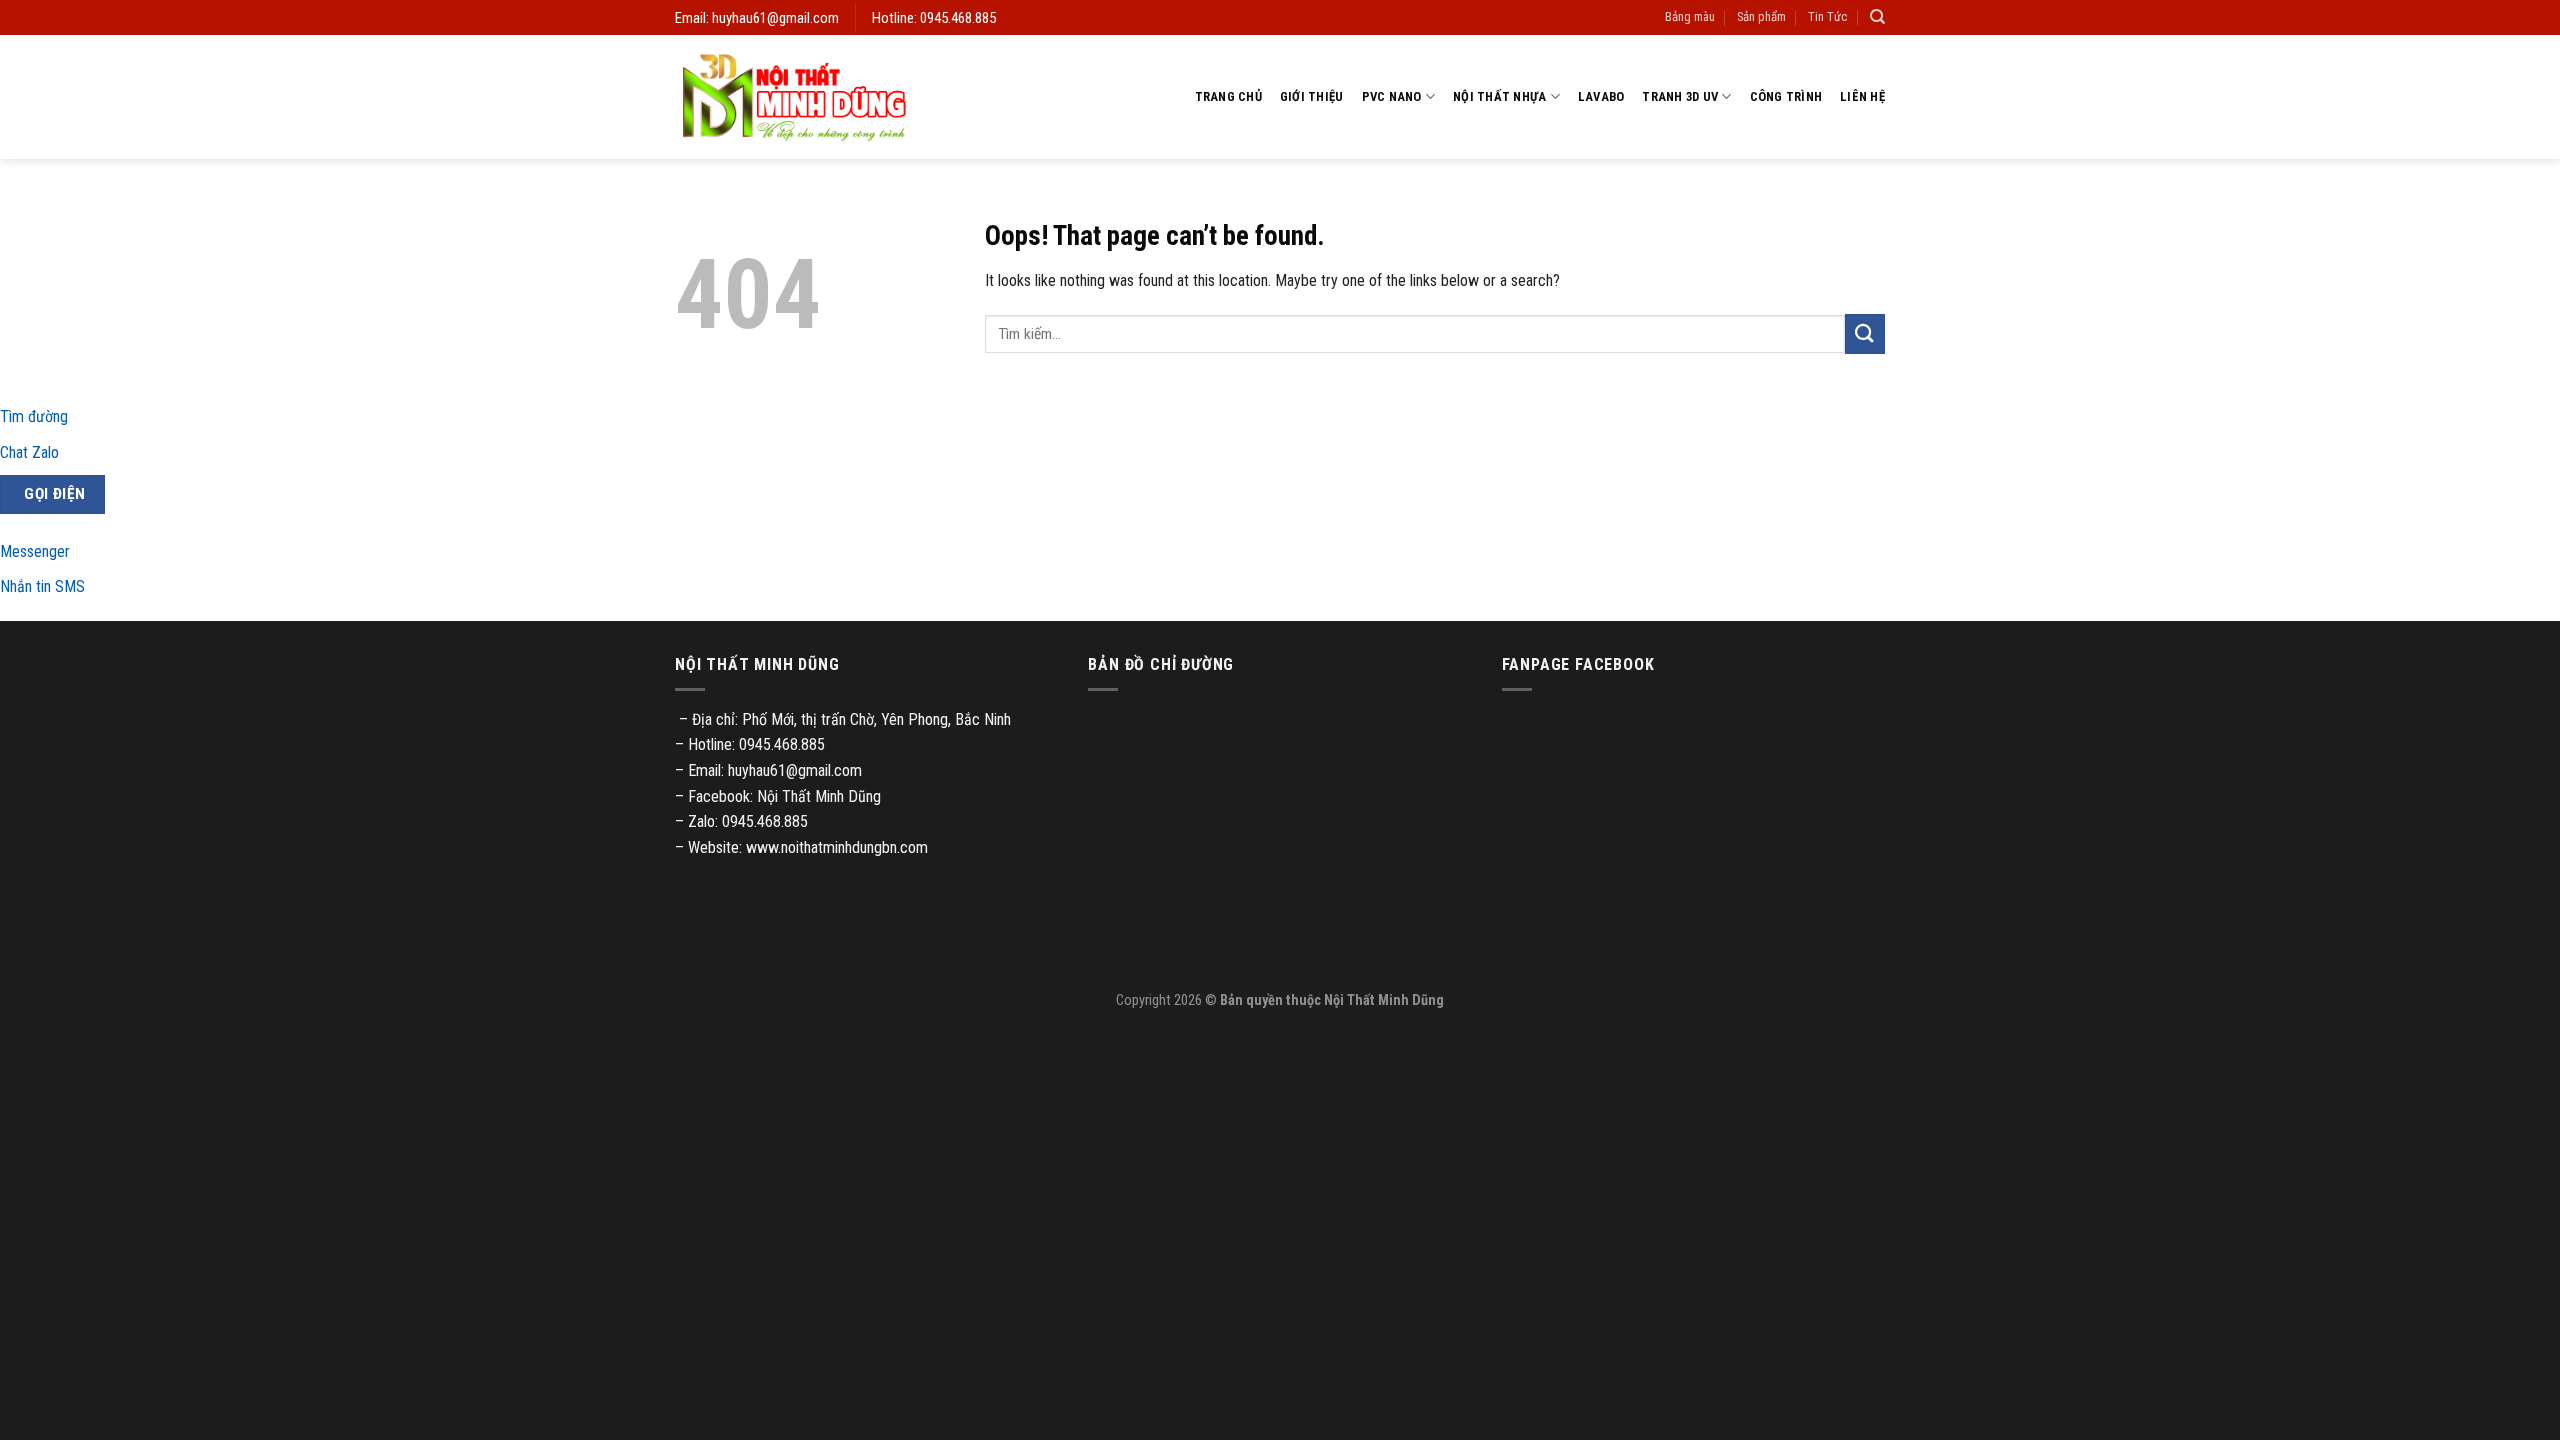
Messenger (35, 551)
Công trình (1786, 96)
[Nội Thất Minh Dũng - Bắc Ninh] (794, 97)
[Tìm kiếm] (1877, 17)
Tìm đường (34, 416)
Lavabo (1601, 96)
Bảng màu (1690, 16)
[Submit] (1865, 333)
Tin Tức (1827, 16)
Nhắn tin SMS (42, 586)
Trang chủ (1228, 96)
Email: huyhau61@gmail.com (757, 18)
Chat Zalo (29, 452)
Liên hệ (1862, 96)
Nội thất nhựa (1499, 96)
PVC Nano (1392, 96)
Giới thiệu (1312, 96)
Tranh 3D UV (1680, 96)
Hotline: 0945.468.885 (934, 18)
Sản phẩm (1761, 16)
